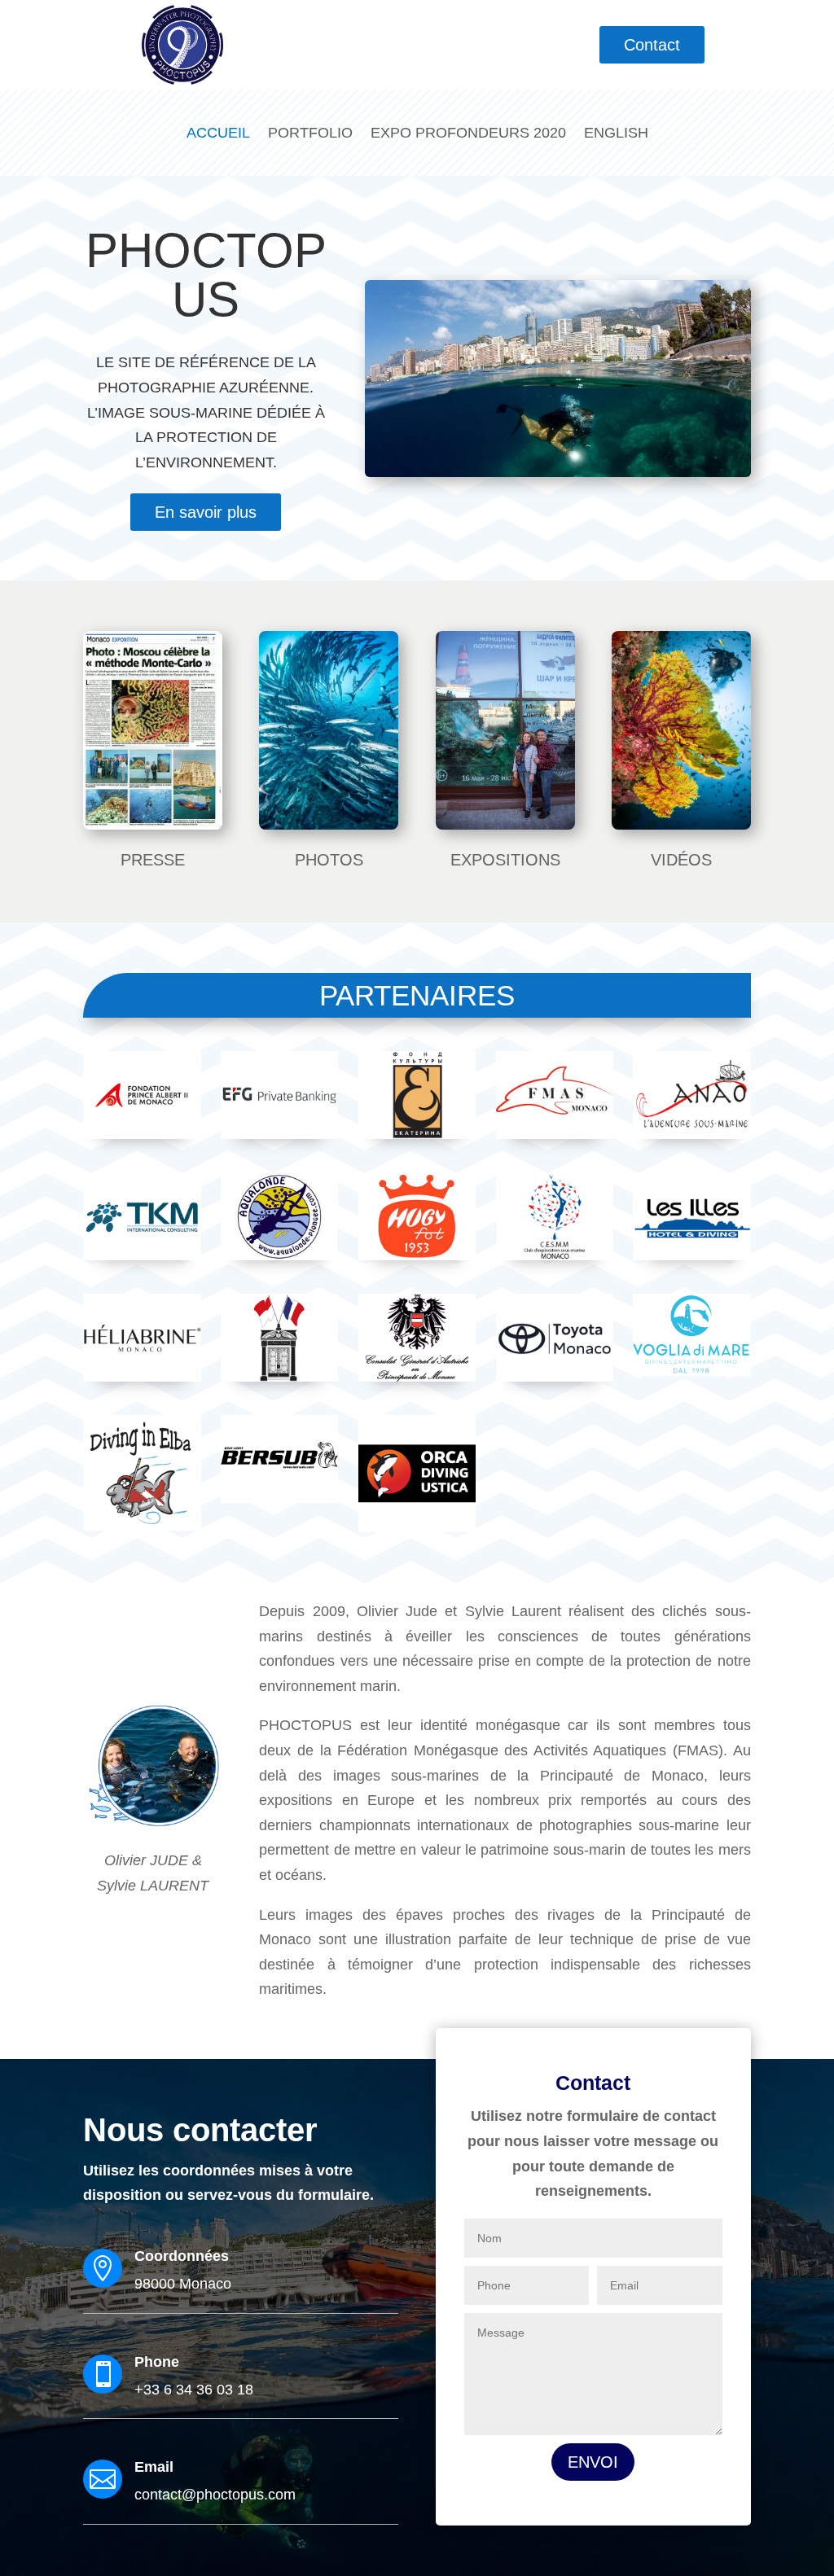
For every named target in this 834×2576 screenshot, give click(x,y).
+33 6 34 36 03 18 (194, 2390)
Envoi (593, 2462)
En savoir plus (206, 512)
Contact (652, 45)
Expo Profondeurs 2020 (468, 133)
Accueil (218, 133)
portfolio (310, 133)
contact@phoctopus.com (215, 2495)
